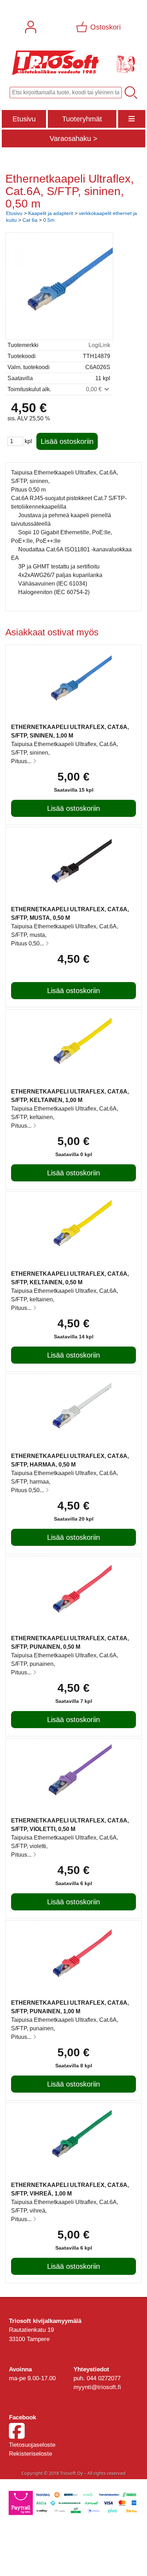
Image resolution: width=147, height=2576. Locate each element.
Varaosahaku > (73, 138)
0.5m (49, 220)
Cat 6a (30, 220)
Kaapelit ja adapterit (51, 213)
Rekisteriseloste (31, 2454)
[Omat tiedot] (31, 27)
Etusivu (24, 119)
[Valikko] (132, 119)
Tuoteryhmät (82, 119)
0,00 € (95, 389)
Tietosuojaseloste (32, 2445)
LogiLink (99, 345)
